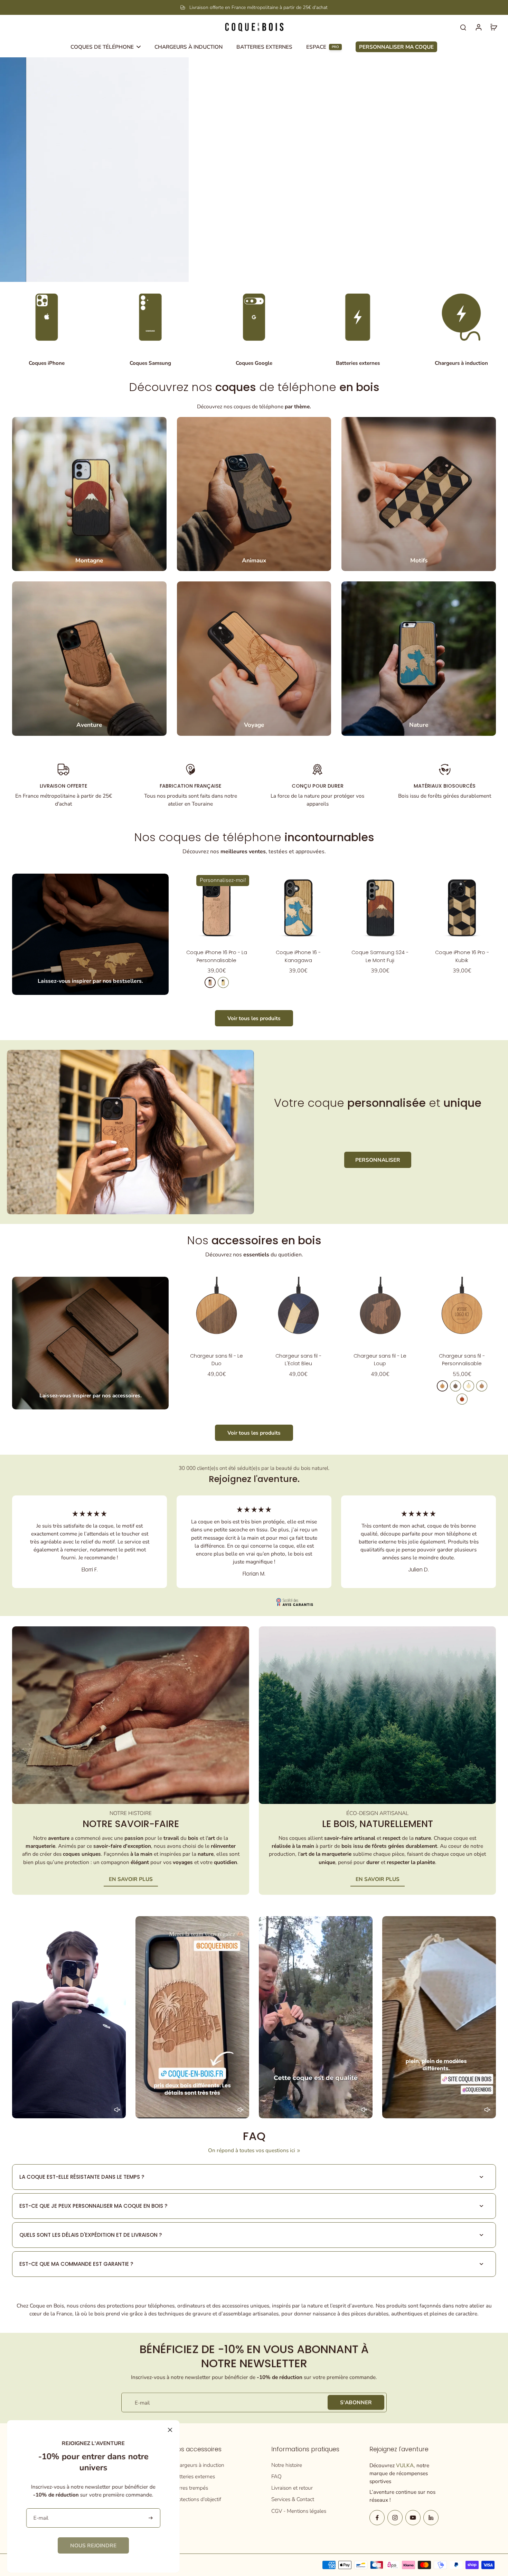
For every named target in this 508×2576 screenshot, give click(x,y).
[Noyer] (455, 1386)
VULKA (405, 2465)
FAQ (276, 2476)
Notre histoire (287, 2465)
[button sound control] (117, 2110)
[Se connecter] (478, 27)
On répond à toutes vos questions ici (252, 2150)
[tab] (238, 273)
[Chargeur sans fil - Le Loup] (380, 1311)
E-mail (142, 2402)
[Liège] (482, 1386)
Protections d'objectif (197, 2499)
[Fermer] (170, 2430)
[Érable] (223, 982)
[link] (93, 2545)
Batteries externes (194, 2476)
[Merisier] (210, 982)
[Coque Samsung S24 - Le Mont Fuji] (380, 908)
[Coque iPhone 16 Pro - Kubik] (462, 908)
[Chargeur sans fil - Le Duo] (217, 1311)
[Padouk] (462, 1399)
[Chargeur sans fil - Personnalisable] (462, 1311)
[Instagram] (395, 2518)
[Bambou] (469, 1386)
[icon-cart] (493, 27)
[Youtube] (413, 2518)
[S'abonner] (151, 2518)
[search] (463, 27)
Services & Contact (293, 2499)
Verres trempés (191, 2488)
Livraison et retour (292, 2488)
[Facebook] (377, 2518)
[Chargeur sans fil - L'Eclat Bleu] (298, 1311)
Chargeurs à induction (199, 2465)
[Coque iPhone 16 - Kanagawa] (298, 908)
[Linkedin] (431, 2518)
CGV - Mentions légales (299, 2511)
